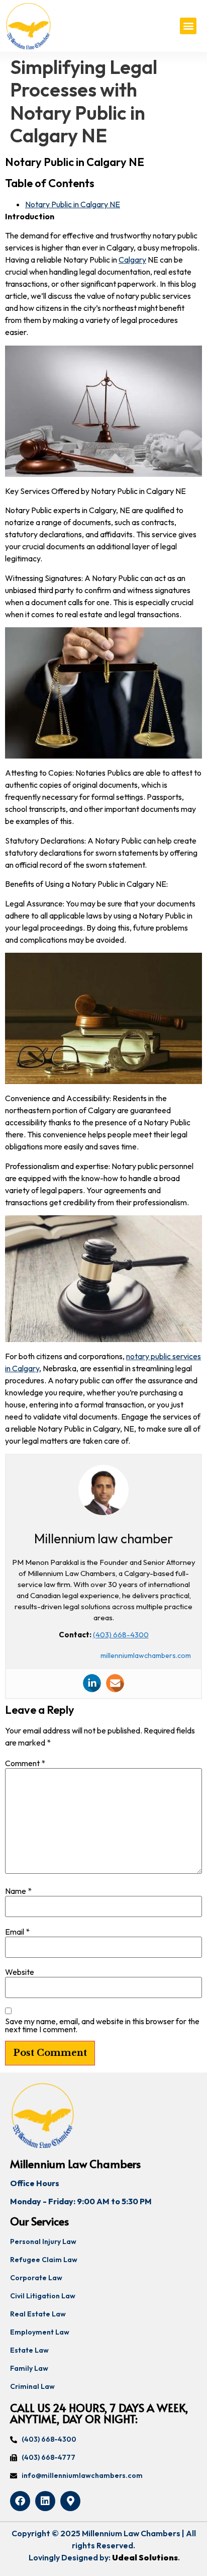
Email (17, 1932)
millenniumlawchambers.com (146, 1655)
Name (18, 1891)
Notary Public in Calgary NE (73, 204)
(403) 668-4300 (121, 1635)
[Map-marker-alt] (70, 2501)
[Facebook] (20, 2501)
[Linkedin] (92, 1683)
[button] (188, 26)
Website (20, 1972)
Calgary (132, 260)
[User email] (115, 1683)
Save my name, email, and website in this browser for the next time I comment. (102, 2025)
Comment (25, 1763)
